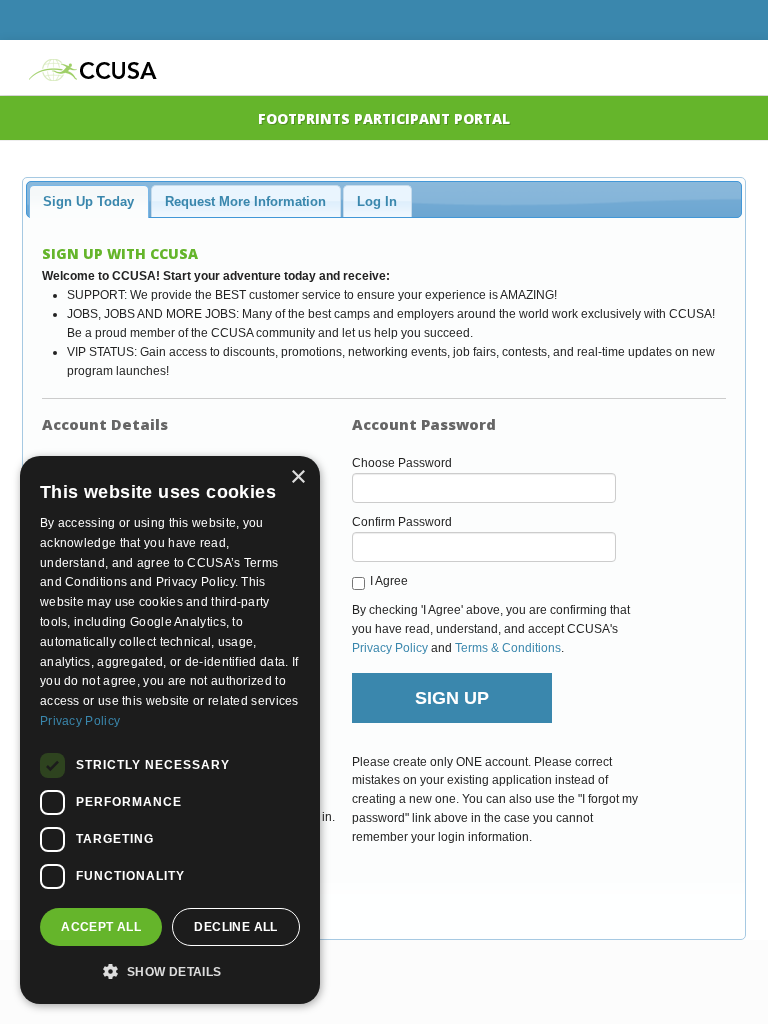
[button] (170, 971)
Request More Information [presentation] (245, 201)
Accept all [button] (101, 927)
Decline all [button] (235, 927)
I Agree (389, 581)
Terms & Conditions (508, 648)
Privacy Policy (390, 648)
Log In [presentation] (377, 201)
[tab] (88, 201)
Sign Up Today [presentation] (88, 201)
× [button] (297, 477)
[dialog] (170, 730)
